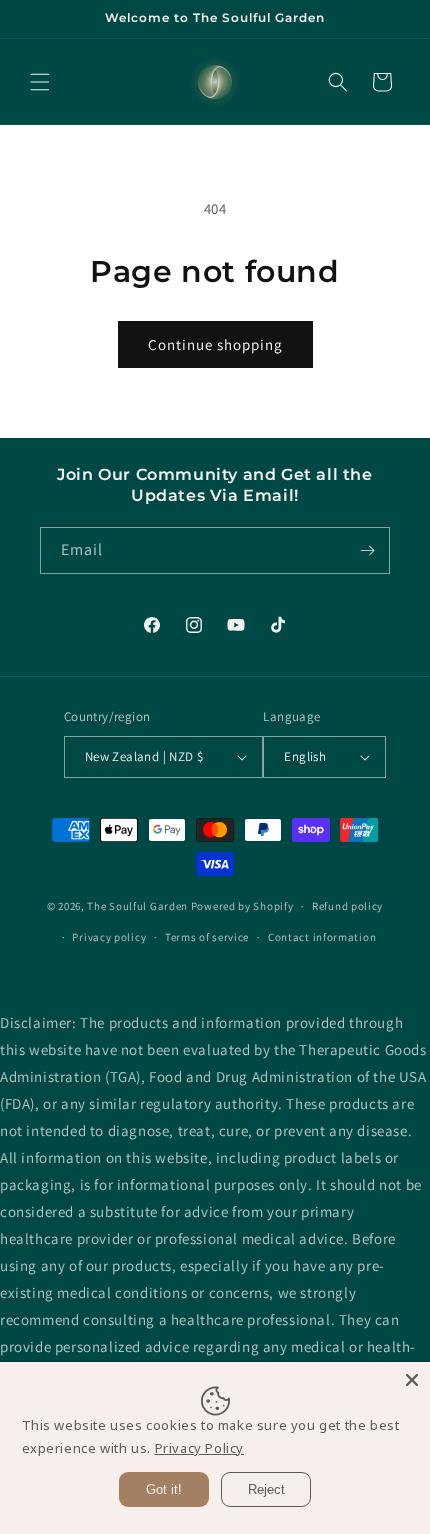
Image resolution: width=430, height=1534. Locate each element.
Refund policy (347, 906)
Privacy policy (109, 937)
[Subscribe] (367, 550)
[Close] (412, 1380)
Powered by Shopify (242, 906)
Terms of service (207, 937)
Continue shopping (215, 344)
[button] (40, 82)
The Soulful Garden (137, 906)
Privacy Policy (199, 1448)
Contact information (322, 937)
